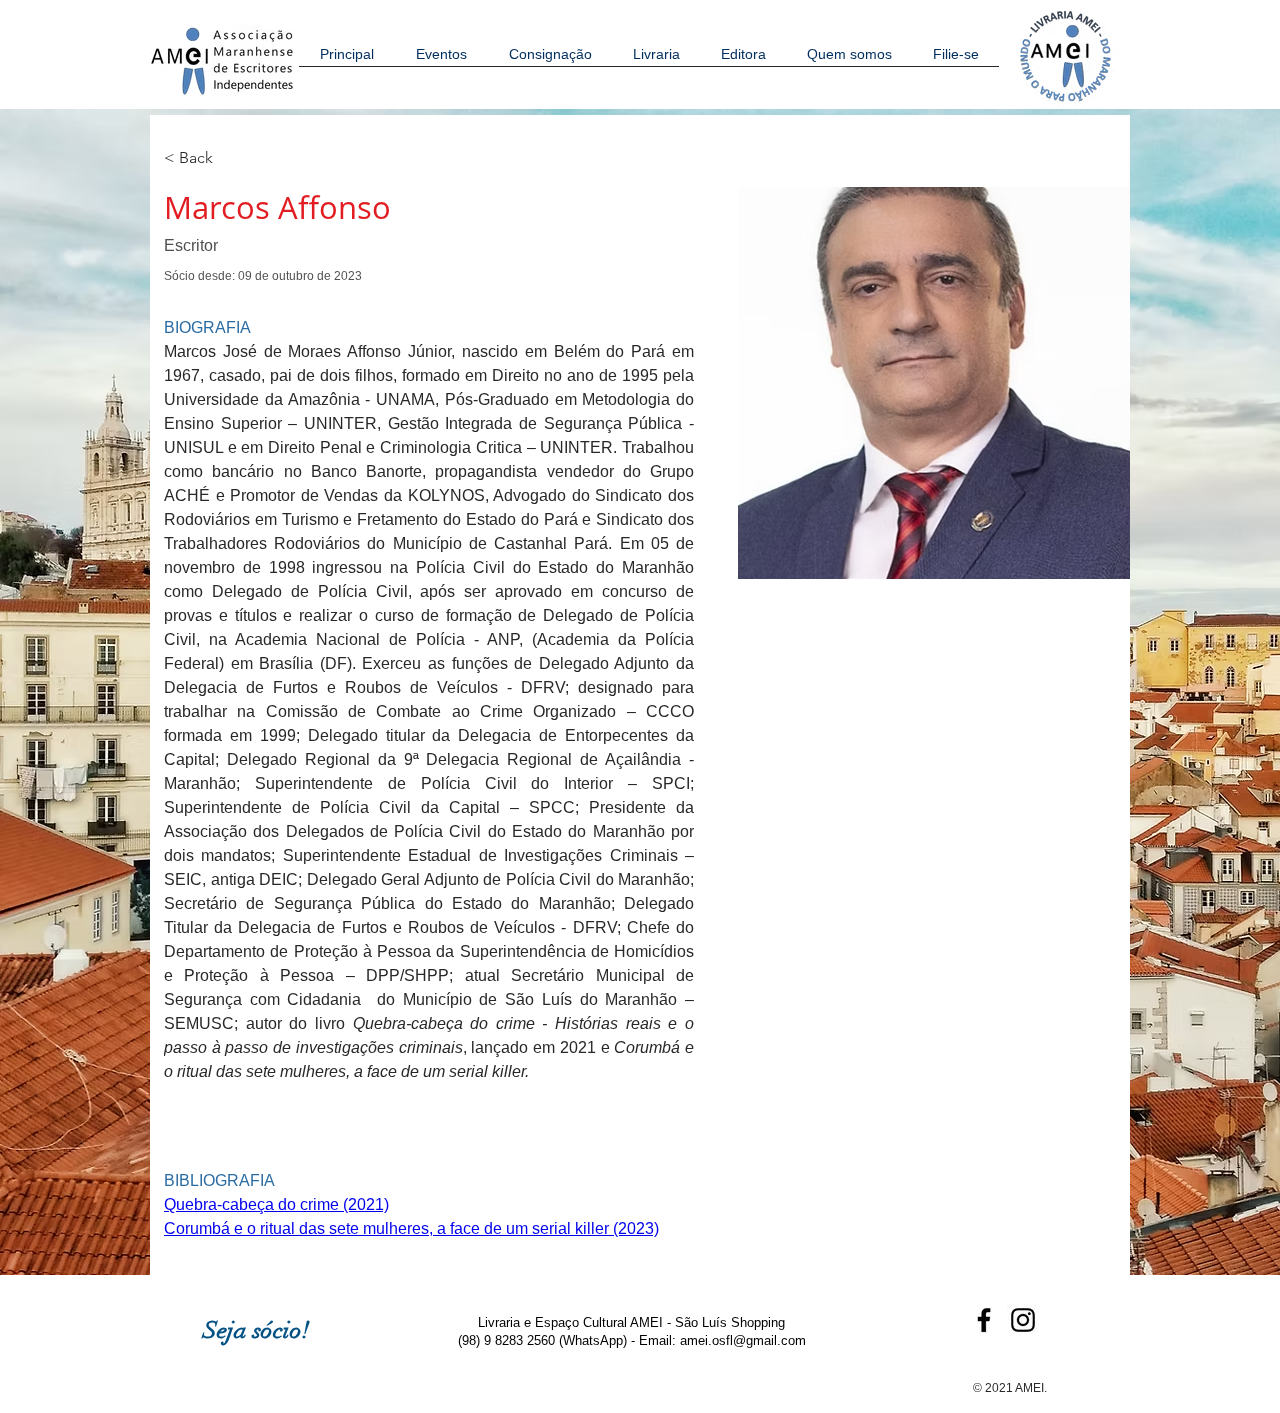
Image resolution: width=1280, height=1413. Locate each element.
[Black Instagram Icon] (1023, 1320)
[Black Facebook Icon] (984, 1320)
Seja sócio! (256, 1330)
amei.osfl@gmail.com (743, 1340)
